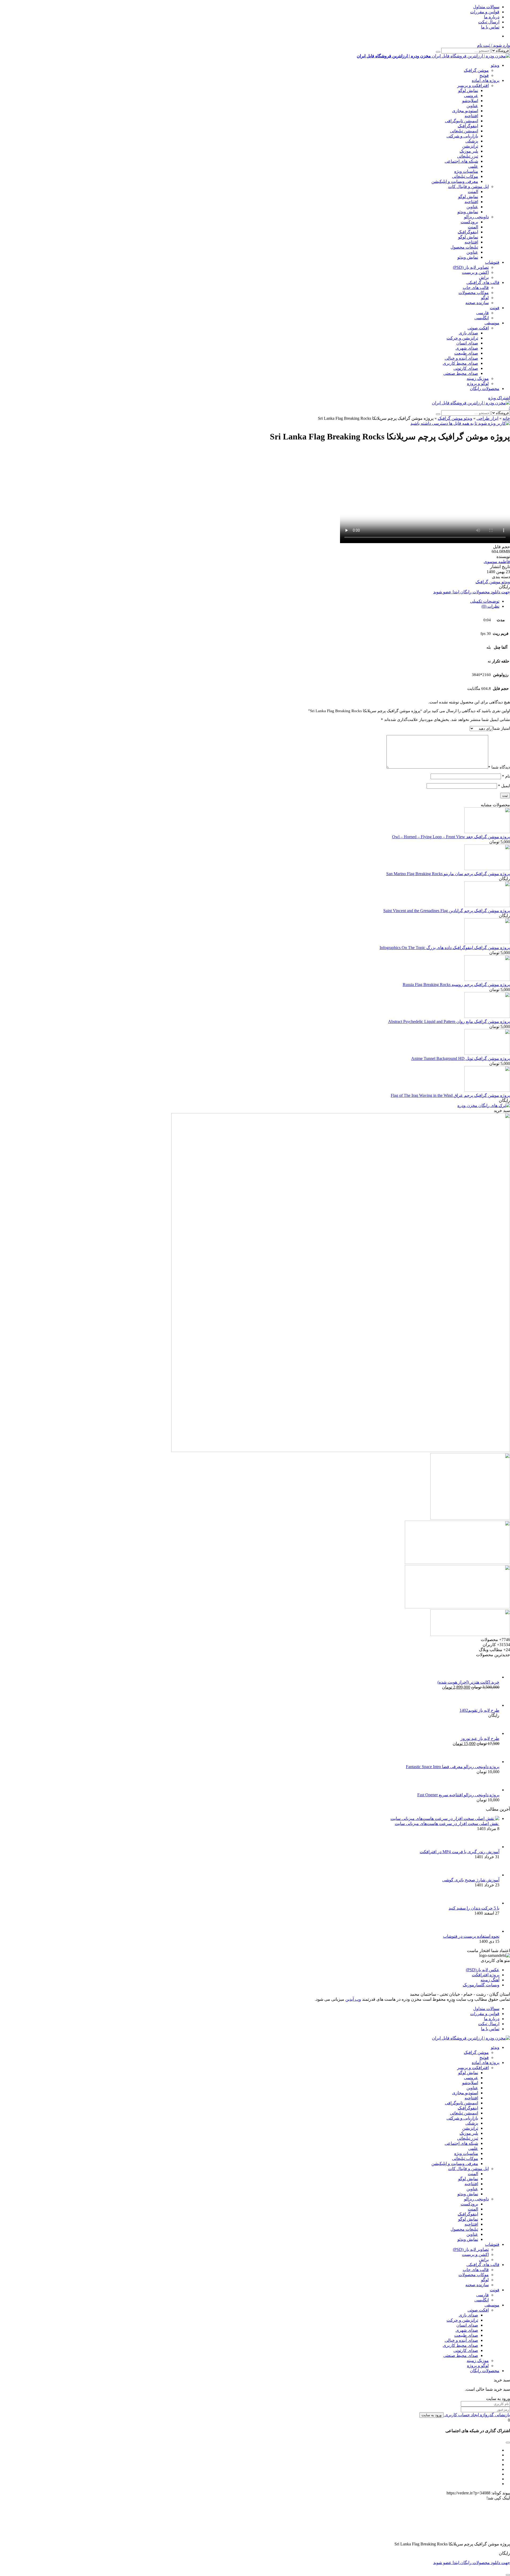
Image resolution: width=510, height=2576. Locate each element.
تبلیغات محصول (464, 247)
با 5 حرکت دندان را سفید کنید (474, 1908)
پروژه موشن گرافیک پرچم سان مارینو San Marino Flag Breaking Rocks (448, 874)
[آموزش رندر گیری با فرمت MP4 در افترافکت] (491, 1847)
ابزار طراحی (487, 418)
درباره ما (492, 17)
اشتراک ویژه (499, 398)
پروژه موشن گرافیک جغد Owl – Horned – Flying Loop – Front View (451, 837)
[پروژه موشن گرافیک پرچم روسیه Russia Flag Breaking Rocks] (487, 979)
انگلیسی (482, 318)
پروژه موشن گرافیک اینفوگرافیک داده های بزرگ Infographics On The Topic (445, 948)
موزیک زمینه (478, 378)
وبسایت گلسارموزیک (481, 1985)
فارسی (483, 313)
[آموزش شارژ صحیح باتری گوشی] (491, 1875)
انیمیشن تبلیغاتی (464, 131)
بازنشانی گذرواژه (494, 2415)
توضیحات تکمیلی (485, 601)
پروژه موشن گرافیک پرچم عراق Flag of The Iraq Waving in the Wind (450, 1095)
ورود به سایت (432, 2415)
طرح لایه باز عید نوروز (480, 1738)
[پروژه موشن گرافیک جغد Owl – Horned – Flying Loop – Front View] (487, 832)
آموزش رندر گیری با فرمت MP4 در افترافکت (460, 1852)
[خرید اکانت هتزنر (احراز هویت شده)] (491, 1677)
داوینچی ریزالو (476, 217)
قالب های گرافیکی (483, 282)
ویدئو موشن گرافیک (455, 418)
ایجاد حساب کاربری (461, 2415)
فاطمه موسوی (497, 562)
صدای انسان (467, 343)
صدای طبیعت (466, 353)
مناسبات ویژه (466, 171)
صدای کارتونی (466, 368)
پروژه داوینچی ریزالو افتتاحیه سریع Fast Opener (458, 1795)
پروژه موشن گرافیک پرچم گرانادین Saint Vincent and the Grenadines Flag (447, 911)
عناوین (472, 106)
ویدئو (495, 65)
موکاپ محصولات (474, 293)
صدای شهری (467, 348)
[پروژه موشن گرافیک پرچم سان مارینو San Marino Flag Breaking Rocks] (487, 869)
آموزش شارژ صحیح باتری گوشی (471, 1880)
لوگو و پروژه (478, 383)
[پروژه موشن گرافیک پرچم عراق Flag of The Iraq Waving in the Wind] (487, 1090)
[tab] (250, 601)
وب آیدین (353, 1999)
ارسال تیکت (489, 22)
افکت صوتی (478, 328)
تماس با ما (490, 27)
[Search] (438, 52)
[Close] (508, 2575)
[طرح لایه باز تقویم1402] (491, 1705)
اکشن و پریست (475, 272)
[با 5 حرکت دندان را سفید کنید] (491, 1903)
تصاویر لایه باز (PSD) (471, 267)
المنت (473, 192)
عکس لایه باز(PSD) (483, 1970)
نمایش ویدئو (468, 212)
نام (506, 776)
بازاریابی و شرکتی (462, 136)
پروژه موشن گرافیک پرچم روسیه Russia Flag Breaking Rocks (456, 985)
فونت (495, 308)
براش (484, 277)
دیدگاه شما (499, 767)
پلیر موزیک (469, 151)
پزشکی (472, 141)
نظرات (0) (490, 606)
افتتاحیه (471, 116)
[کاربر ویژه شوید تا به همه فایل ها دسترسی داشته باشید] (460, 423)
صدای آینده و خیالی (461, 358)
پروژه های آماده (486, 80)
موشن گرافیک (476, 70)
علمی (473, 166)
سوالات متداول (486, 7)
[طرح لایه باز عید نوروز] (491, 1733)
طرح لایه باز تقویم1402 (479, 1710)
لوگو (485, 298)
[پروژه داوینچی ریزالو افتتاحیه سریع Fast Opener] (491, 1790)
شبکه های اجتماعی (461, 161)
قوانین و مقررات (485, 12)
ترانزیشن (470, 146)
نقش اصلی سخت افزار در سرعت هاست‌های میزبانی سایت (447, 1824)
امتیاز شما (501, 728)
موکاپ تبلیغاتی (465, 176)
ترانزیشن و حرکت (462, 338)
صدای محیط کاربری (460, 363)
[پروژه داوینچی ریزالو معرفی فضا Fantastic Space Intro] (491, 1762)
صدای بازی (468, 333)
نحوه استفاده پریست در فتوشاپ (471, 1936)
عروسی (471, 96)
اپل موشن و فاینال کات (468, 186)
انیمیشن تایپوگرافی (462, 121)
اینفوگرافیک (468, 126)
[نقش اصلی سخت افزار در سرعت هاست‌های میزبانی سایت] (445, 1818)
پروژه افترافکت (486, 1975)
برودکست (469, 222)
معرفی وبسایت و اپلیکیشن (455, 181)
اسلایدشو (470, 101)
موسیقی (492, 323)
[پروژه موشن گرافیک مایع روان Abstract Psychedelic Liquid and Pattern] (487, 1016)
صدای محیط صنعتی (461, 373)
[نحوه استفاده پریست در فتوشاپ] (491, 1931)
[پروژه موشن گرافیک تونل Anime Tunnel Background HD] (487, 1053)
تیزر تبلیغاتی (468, 156)
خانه (506, 418)
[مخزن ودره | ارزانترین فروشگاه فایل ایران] (471, 403)
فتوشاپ (492, 262)
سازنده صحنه (477, 303)
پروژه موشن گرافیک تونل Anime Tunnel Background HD (461, 1058)
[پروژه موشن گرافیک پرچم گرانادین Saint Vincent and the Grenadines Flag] (487, 906)
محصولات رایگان (485, 389)
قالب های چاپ (476, 288)
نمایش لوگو (468, 91)
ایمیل (504, 786)
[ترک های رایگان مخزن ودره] (484, 1106)
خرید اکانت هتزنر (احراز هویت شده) (468, 1682)
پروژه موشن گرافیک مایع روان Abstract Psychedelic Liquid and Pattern (449, 1021)
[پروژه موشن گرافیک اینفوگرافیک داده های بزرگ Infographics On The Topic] (487, 943)
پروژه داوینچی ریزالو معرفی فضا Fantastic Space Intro (453, 1767)
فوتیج (484, 75)
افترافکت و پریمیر (473, 85)
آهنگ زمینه (490, 1980)
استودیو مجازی (465, 111)
